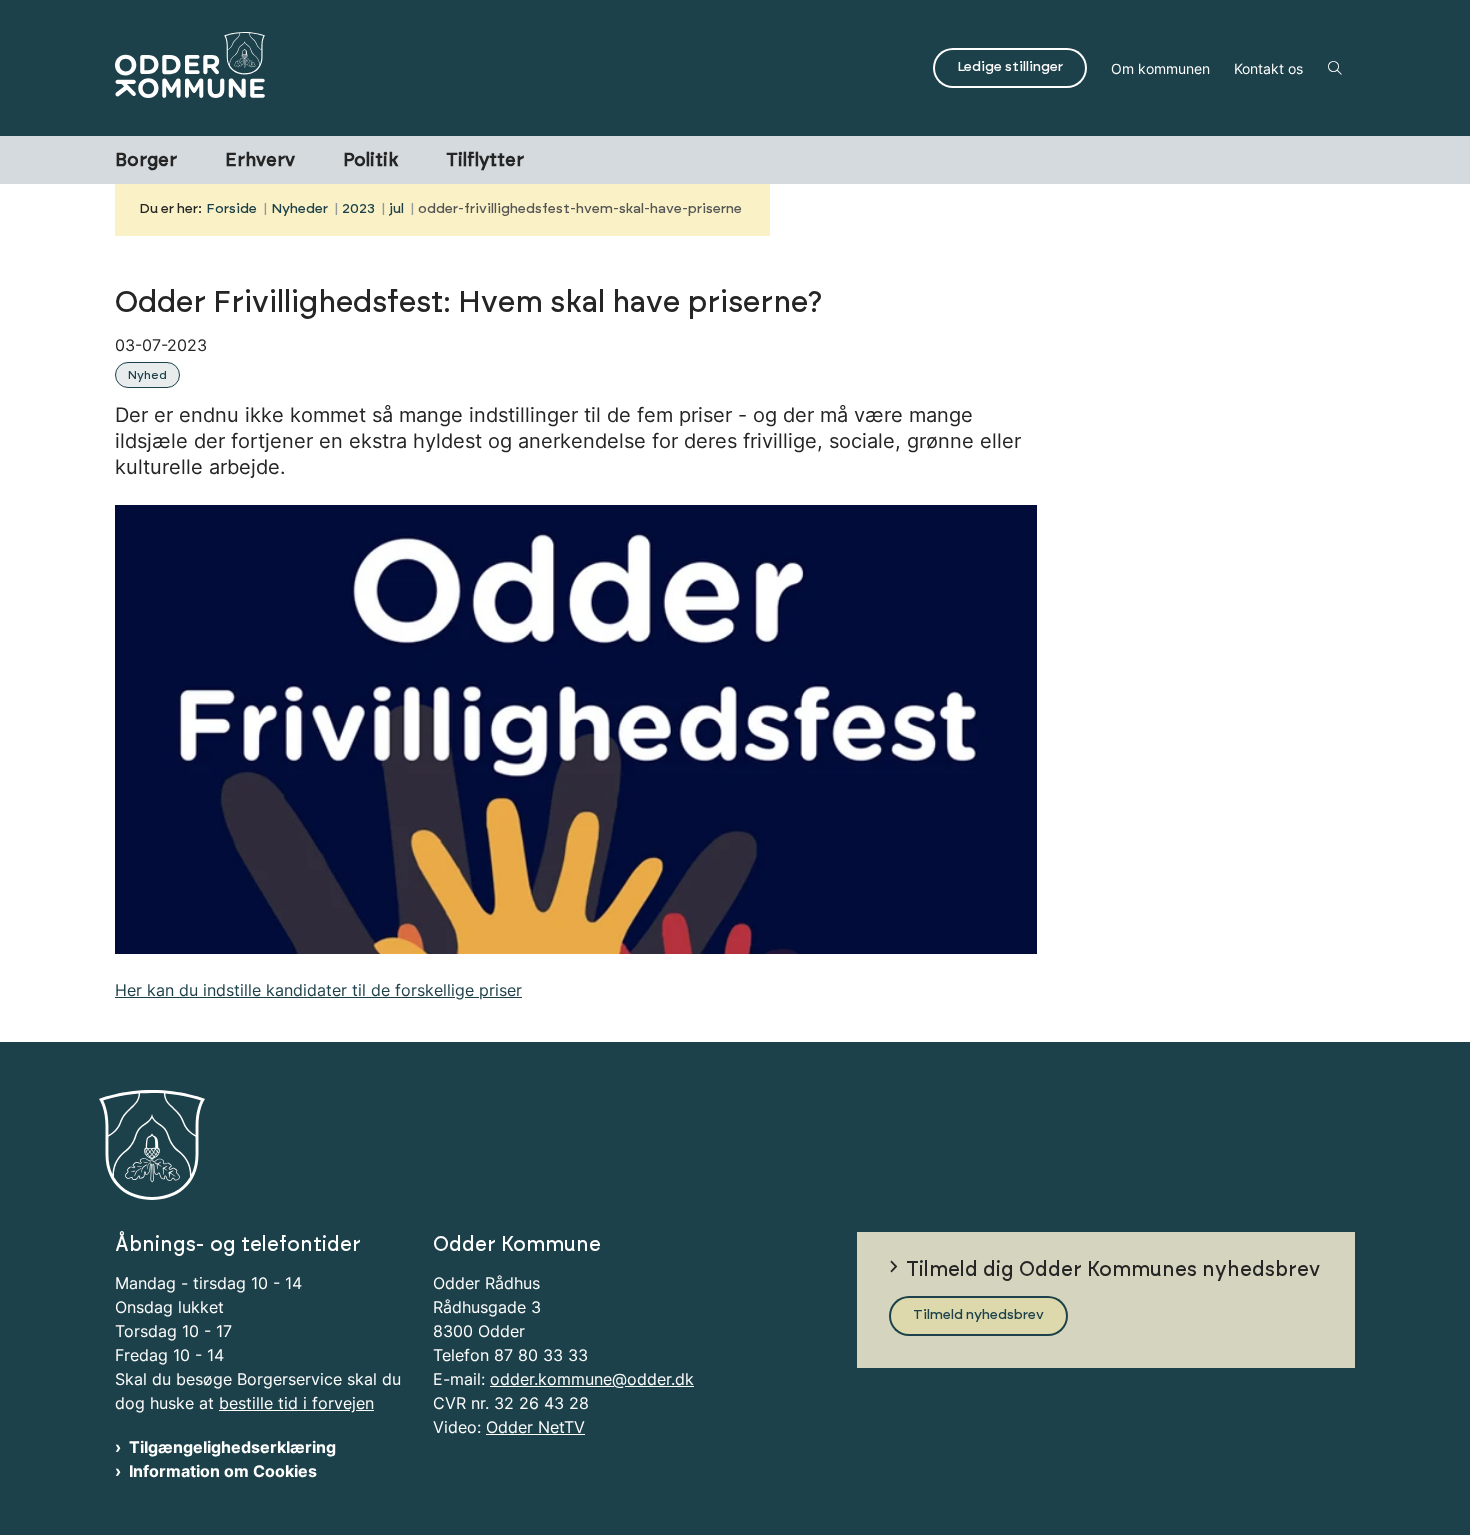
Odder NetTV (535, 1427)
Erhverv (260, 161)
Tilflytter (485, 161)
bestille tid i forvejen (296, 1403)
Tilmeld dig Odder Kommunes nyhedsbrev (1113, 1270)
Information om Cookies (223, 1471)
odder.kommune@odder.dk (592, 1379)
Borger (146, 161)
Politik (370, 161)
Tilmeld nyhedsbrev (978, 1315)
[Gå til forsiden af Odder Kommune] (518, 68)
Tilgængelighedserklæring (232, 1447)
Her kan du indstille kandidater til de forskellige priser (318, 990)
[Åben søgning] (1335, 68)
